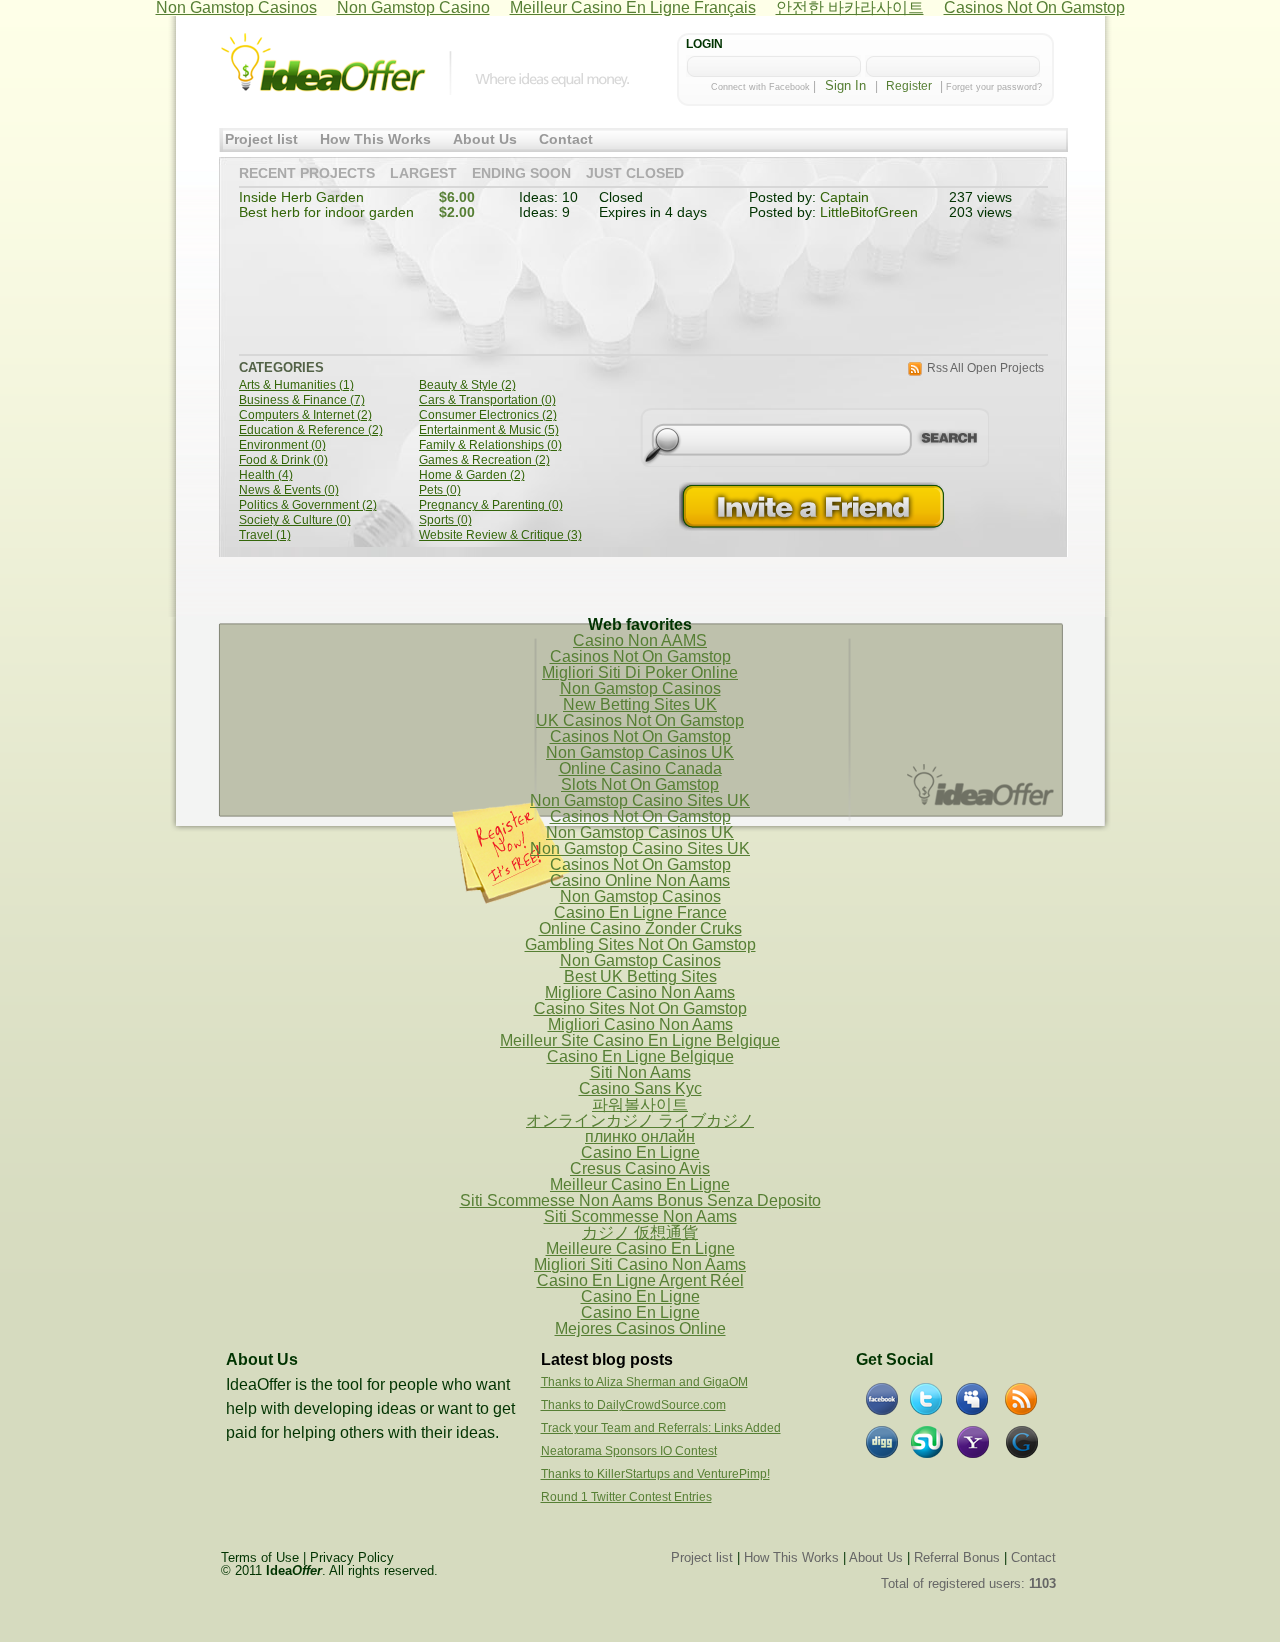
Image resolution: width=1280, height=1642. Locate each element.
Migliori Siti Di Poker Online (640, 672)
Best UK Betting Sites (640, 976)
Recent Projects (307, 174)
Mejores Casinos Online (640, 1328)
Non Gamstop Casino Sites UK (640, 800)
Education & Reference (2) (311, 430)
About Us (485, 139)
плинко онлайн (640, 1136)
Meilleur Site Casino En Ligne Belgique (640, 1040)
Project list (261, 139)
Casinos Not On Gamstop (640, 656)
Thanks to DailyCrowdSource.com (633, 1405)
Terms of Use (260, 1557)
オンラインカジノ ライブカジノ (640, 1120)
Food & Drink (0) (283, 460)
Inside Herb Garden (301, 197)
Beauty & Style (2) (467, 385)
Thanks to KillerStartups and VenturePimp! (655, 1474)
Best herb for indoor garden (326, 212)
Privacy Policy (352, 1557)
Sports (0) (445, 520)
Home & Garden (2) (472, 475)
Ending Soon (521, 174)
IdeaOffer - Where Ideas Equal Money (323, 63)
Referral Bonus (957, 1557)
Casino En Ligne (640, 1152)
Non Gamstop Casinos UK (640, 752)
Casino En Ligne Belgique (640, 1056)
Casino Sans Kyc (640, 1088)
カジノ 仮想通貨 (640, 1232)
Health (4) (266, 475)
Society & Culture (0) (295, 520)
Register (909, 86)
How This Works (375, 139)
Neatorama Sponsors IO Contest (629, 1451)
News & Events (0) (289, 490)
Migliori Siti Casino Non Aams (640, 1264)
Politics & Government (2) (308, 505)
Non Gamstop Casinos (640, 688)
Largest (423, 174)
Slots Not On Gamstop (640, 784)
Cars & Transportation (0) (487, 400)
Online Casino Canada (640, 768)
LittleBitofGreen (869, 212)
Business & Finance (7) (302, 400)
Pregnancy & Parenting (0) (491, 505)
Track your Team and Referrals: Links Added (661, 1428)
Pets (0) (440, 490)
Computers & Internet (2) (305, 415)
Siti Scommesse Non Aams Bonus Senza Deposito (640, 1200)
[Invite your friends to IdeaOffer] (814, 506)
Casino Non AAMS (640, 640)
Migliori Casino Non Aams (640, 1024)
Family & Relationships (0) (490, 445)
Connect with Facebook (760, 87)
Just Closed (635, 174)
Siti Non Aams (640, 1072)
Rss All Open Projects (985, 368)
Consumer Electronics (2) (488, 415)
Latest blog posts (607, 1359)
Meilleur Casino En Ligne (640, 1184)
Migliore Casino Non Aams (640, 992)
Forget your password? (994, 87)
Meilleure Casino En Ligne (640, 1248)
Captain (844, 197)
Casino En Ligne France (640, 912)
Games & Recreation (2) (484, 460)
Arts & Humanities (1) (296, 385)
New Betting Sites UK (640, 704)
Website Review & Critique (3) (500, 535)
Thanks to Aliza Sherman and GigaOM (644, 1382)
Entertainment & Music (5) (489, 430)
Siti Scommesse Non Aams (640, 1216)
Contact (566, 139)
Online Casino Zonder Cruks (640, 928)
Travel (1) (265, 535)
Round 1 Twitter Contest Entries (626, 1497)
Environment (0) (282, 445)
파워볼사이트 (640, 1104)
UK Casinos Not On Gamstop (640, 720)
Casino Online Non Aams (640, 880)
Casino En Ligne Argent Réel (640, 1280)
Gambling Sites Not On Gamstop (640, 944)
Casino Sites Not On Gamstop (640, 1008)
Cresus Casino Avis (640, 1168)
